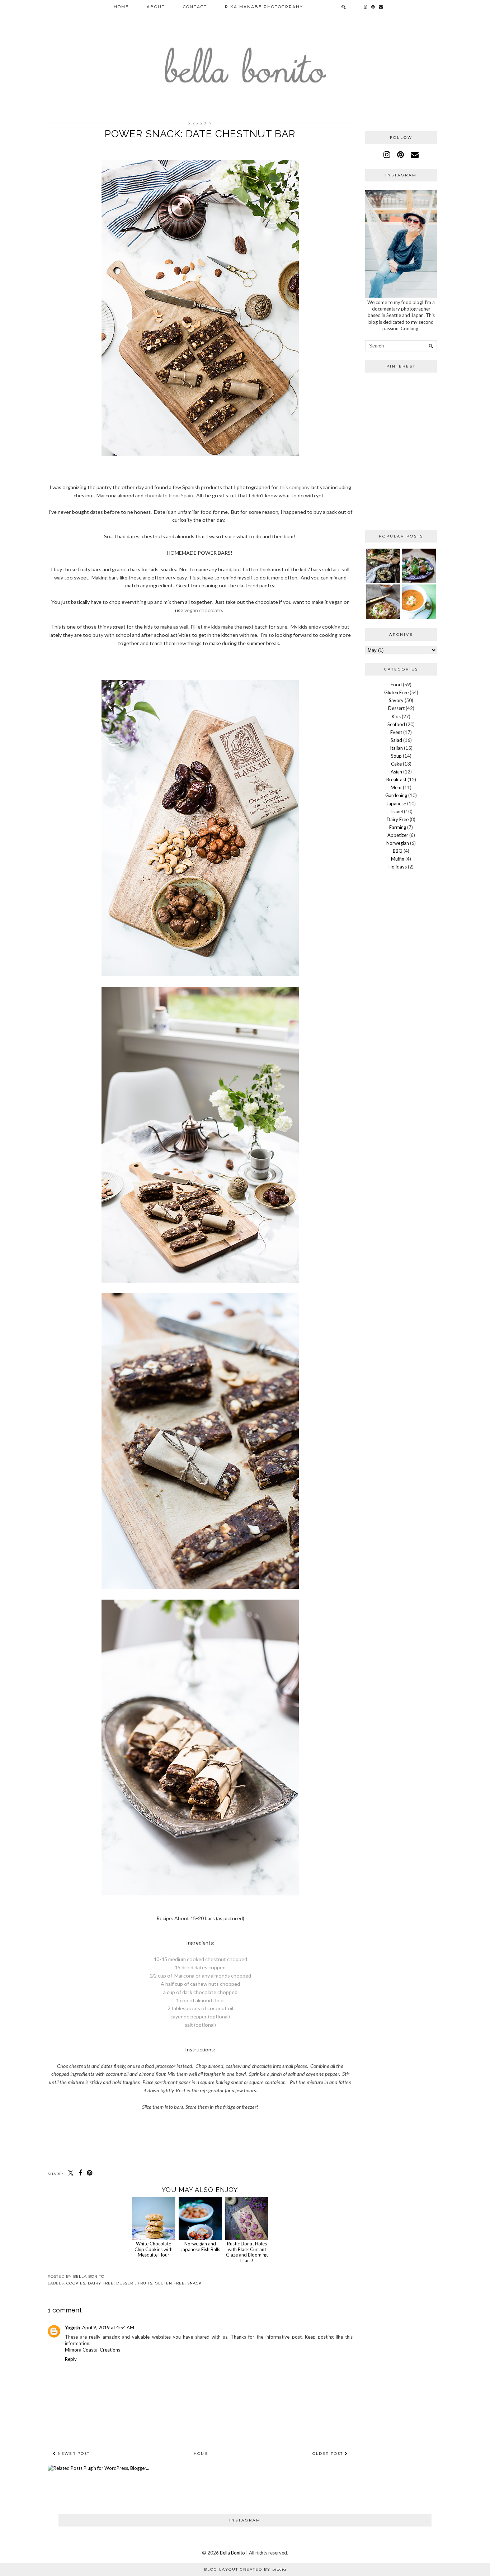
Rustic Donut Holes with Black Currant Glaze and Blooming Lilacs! (247, 2252)
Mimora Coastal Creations (93, 2350)
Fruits (145, 2283)
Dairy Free (101, 2283)
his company (296, 487)
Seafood (396, 724)
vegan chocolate (203, 610)
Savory (396, 700)
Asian (396, 772)
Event (396, 732)
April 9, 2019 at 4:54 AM (108, 2328)
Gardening (396, 795)
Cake (396, 764)
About (156, 7)
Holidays (398, 867)
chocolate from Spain (169, 495)
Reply (71, 2359)
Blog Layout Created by (245, 2569)
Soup (396, 756)
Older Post (329, 2454)
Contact (195, 7)
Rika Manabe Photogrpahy (264, 7)
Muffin (398, 859)
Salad (396, 740)
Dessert (126, 2283)
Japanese (396, 804)
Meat (396, 787)
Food (396, 685)
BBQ (398, 851)
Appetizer (398, 835)
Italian (396, 748)
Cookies (76, 2283)
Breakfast (396, 780)
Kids (396, 716)
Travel (396, 811)
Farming (398, 827)
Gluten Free (170, 2283)
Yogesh (72, 2328)
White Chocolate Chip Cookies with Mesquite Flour (154, 2249)
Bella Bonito (232, 2553)
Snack (194, 2283)
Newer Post (73, 2454)
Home (121, 7)
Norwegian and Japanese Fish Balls (200, 2246)
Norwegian (398, 843)
